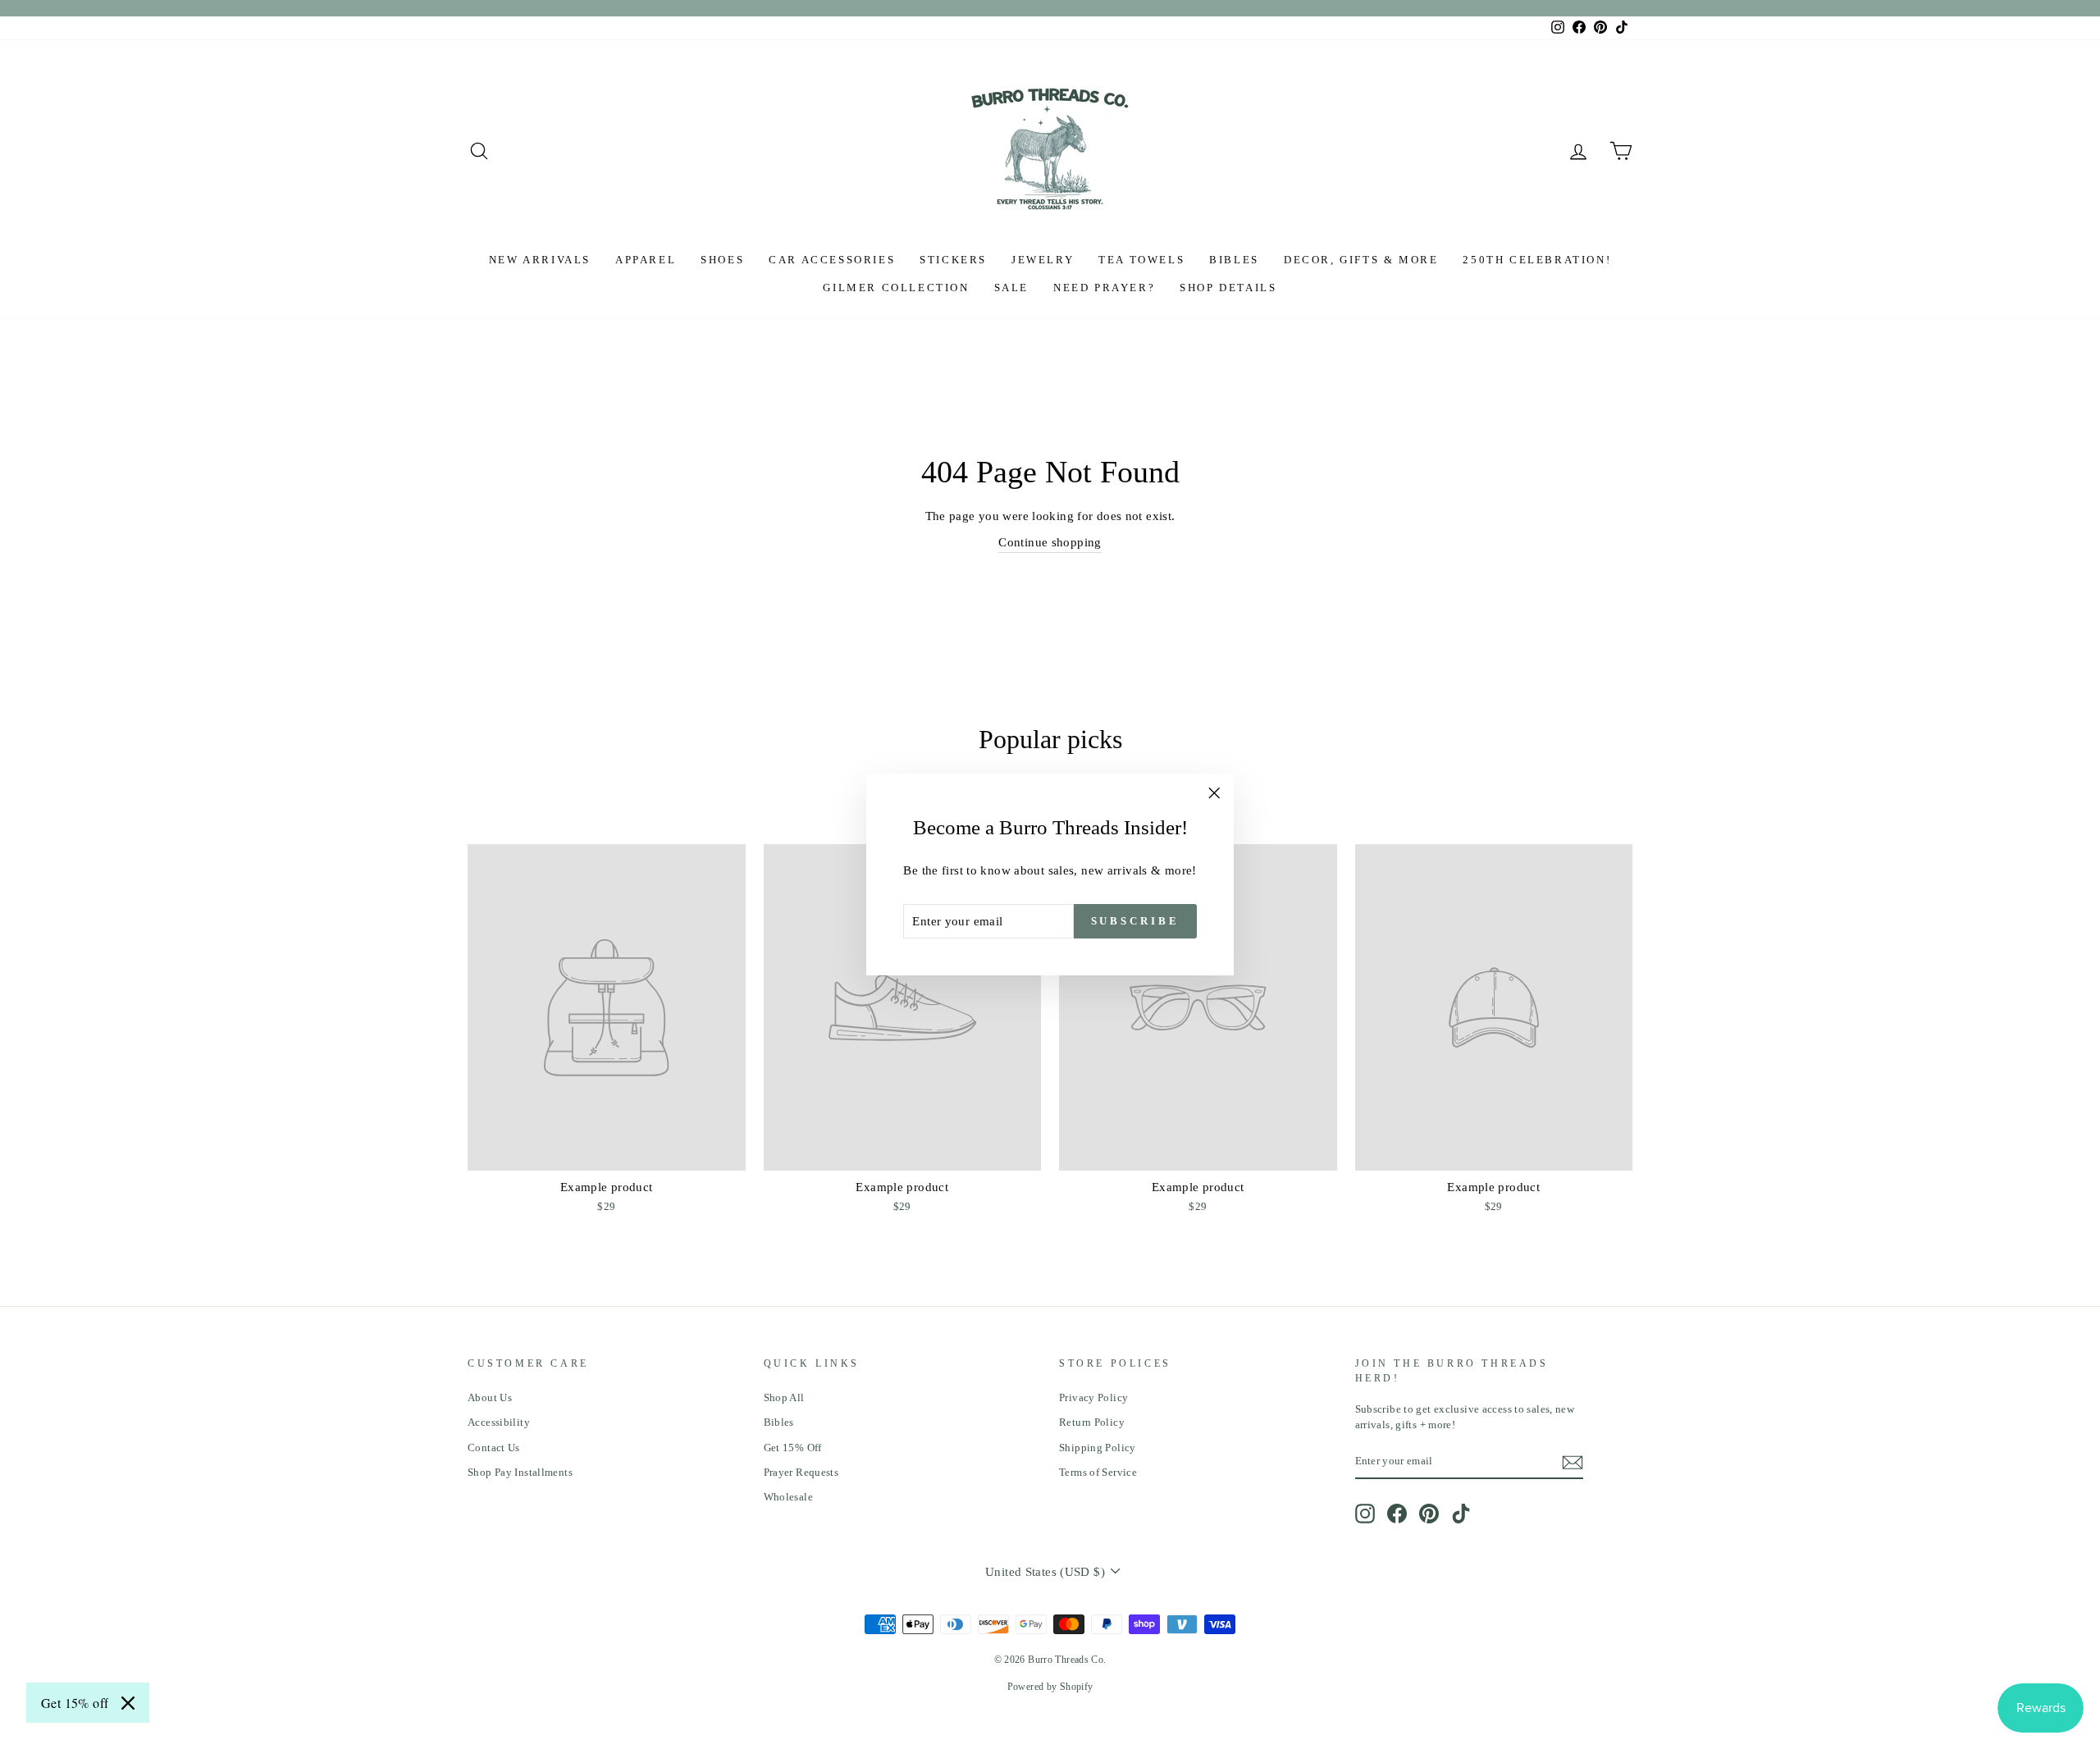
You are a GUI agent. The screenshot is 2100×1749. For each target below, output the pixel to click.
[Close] (128, 1703)
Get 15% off (75, 1703)
